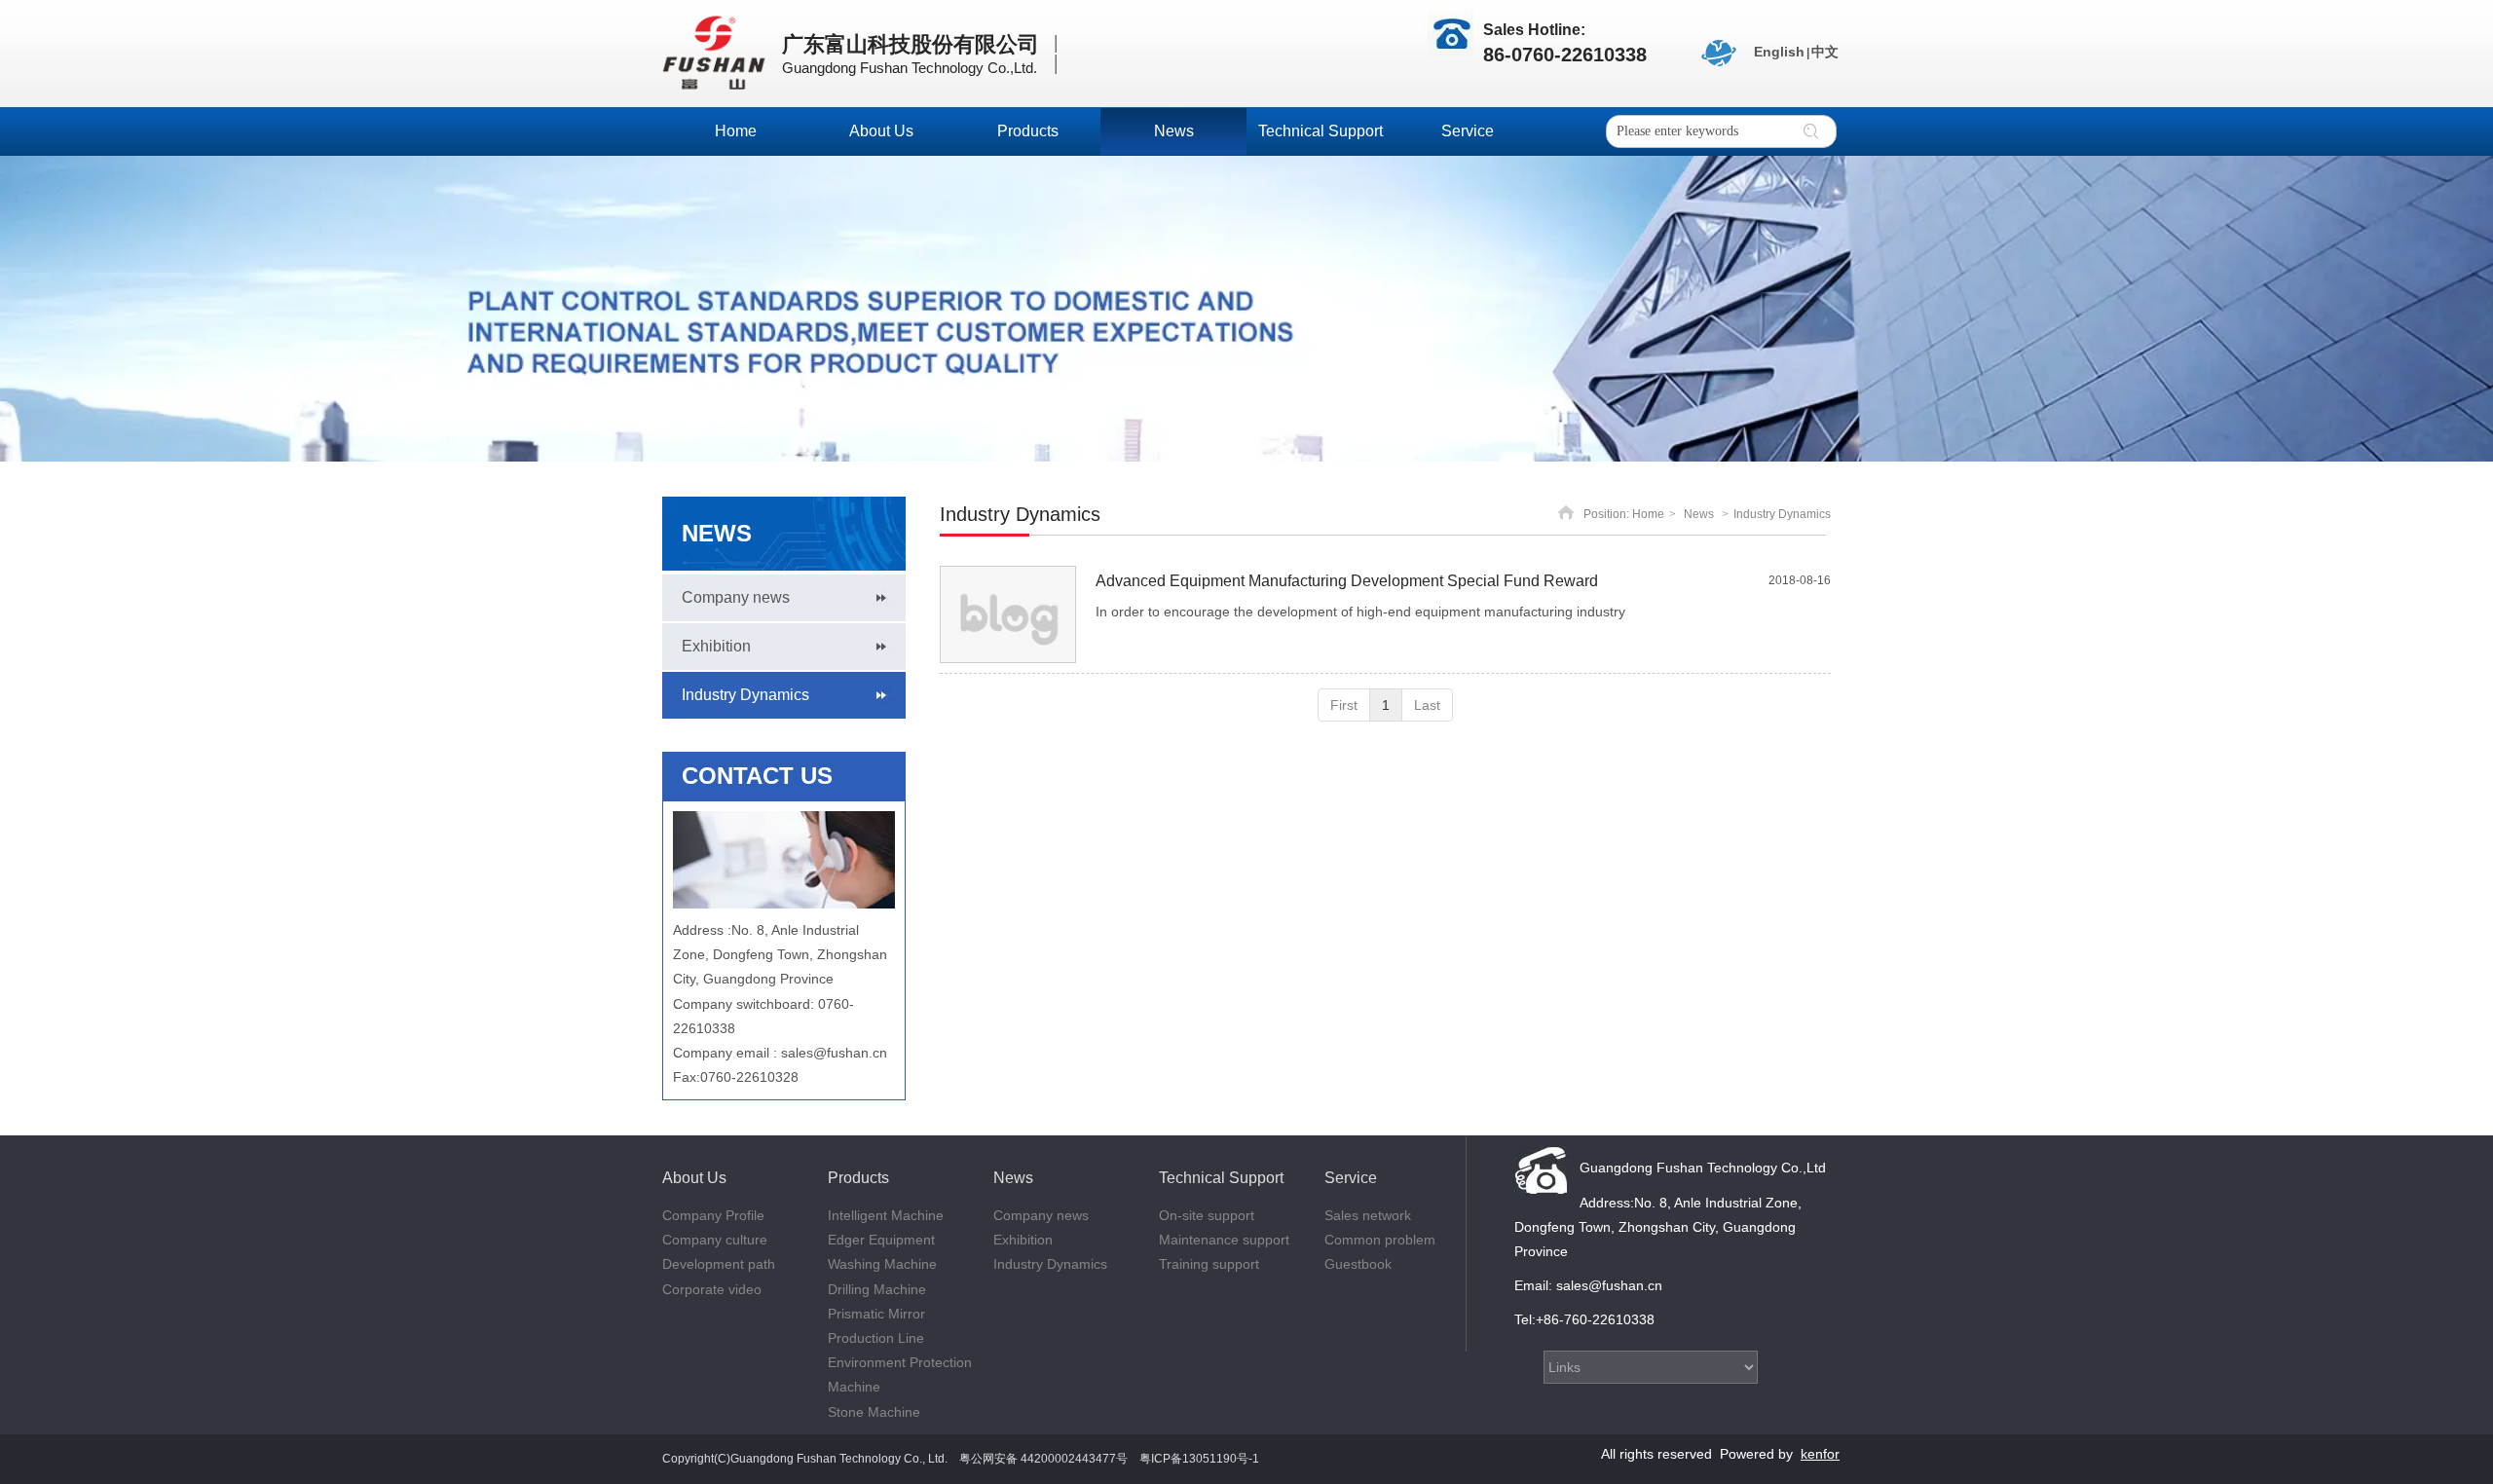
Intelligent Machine (886, 1215)
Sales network (1368, 1215)
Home (1648, 514)
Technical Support (1221, 1178)
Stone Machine (874, 1412)
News (1699, 514)
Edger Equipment (881, 1240)
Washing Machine (882, 1264)
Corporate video (712, 1289)
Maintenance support (1224, 1240)
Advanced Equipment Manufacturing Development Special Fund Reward (1347, 581)
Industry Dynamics (1782, 514)
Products (858, 1178)
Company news (1041, 1215)
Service (1351, 1178)
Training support (1209, 1264)
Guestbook (1358, 1264)
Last (1427, 705)
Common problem (1380, 1240)
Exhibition (1023, 1240)
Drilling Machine (877, 1289)
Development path (719, 1264)
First (1344, 705)
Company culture (715, 1240)
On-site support (1207, 1215)
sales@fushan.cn (834, 1053)
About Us (694, 1178)
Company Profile (713, 1215)
